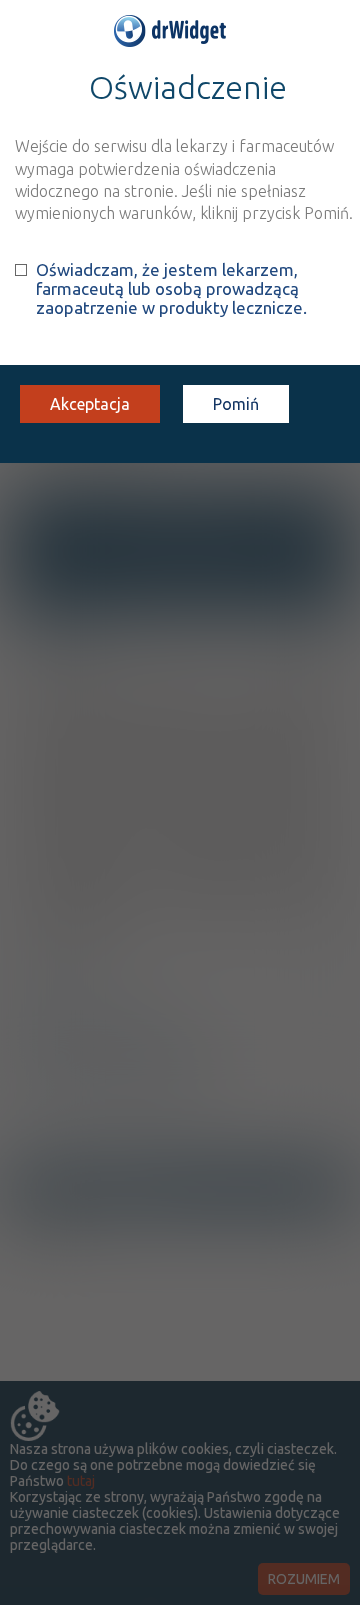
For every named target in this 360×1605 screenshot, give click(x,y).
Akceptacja (90, 404)
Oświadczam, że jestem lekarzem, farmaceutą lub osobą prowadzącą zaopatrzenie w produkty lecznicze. (171, 288)
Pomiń (236, 404)
